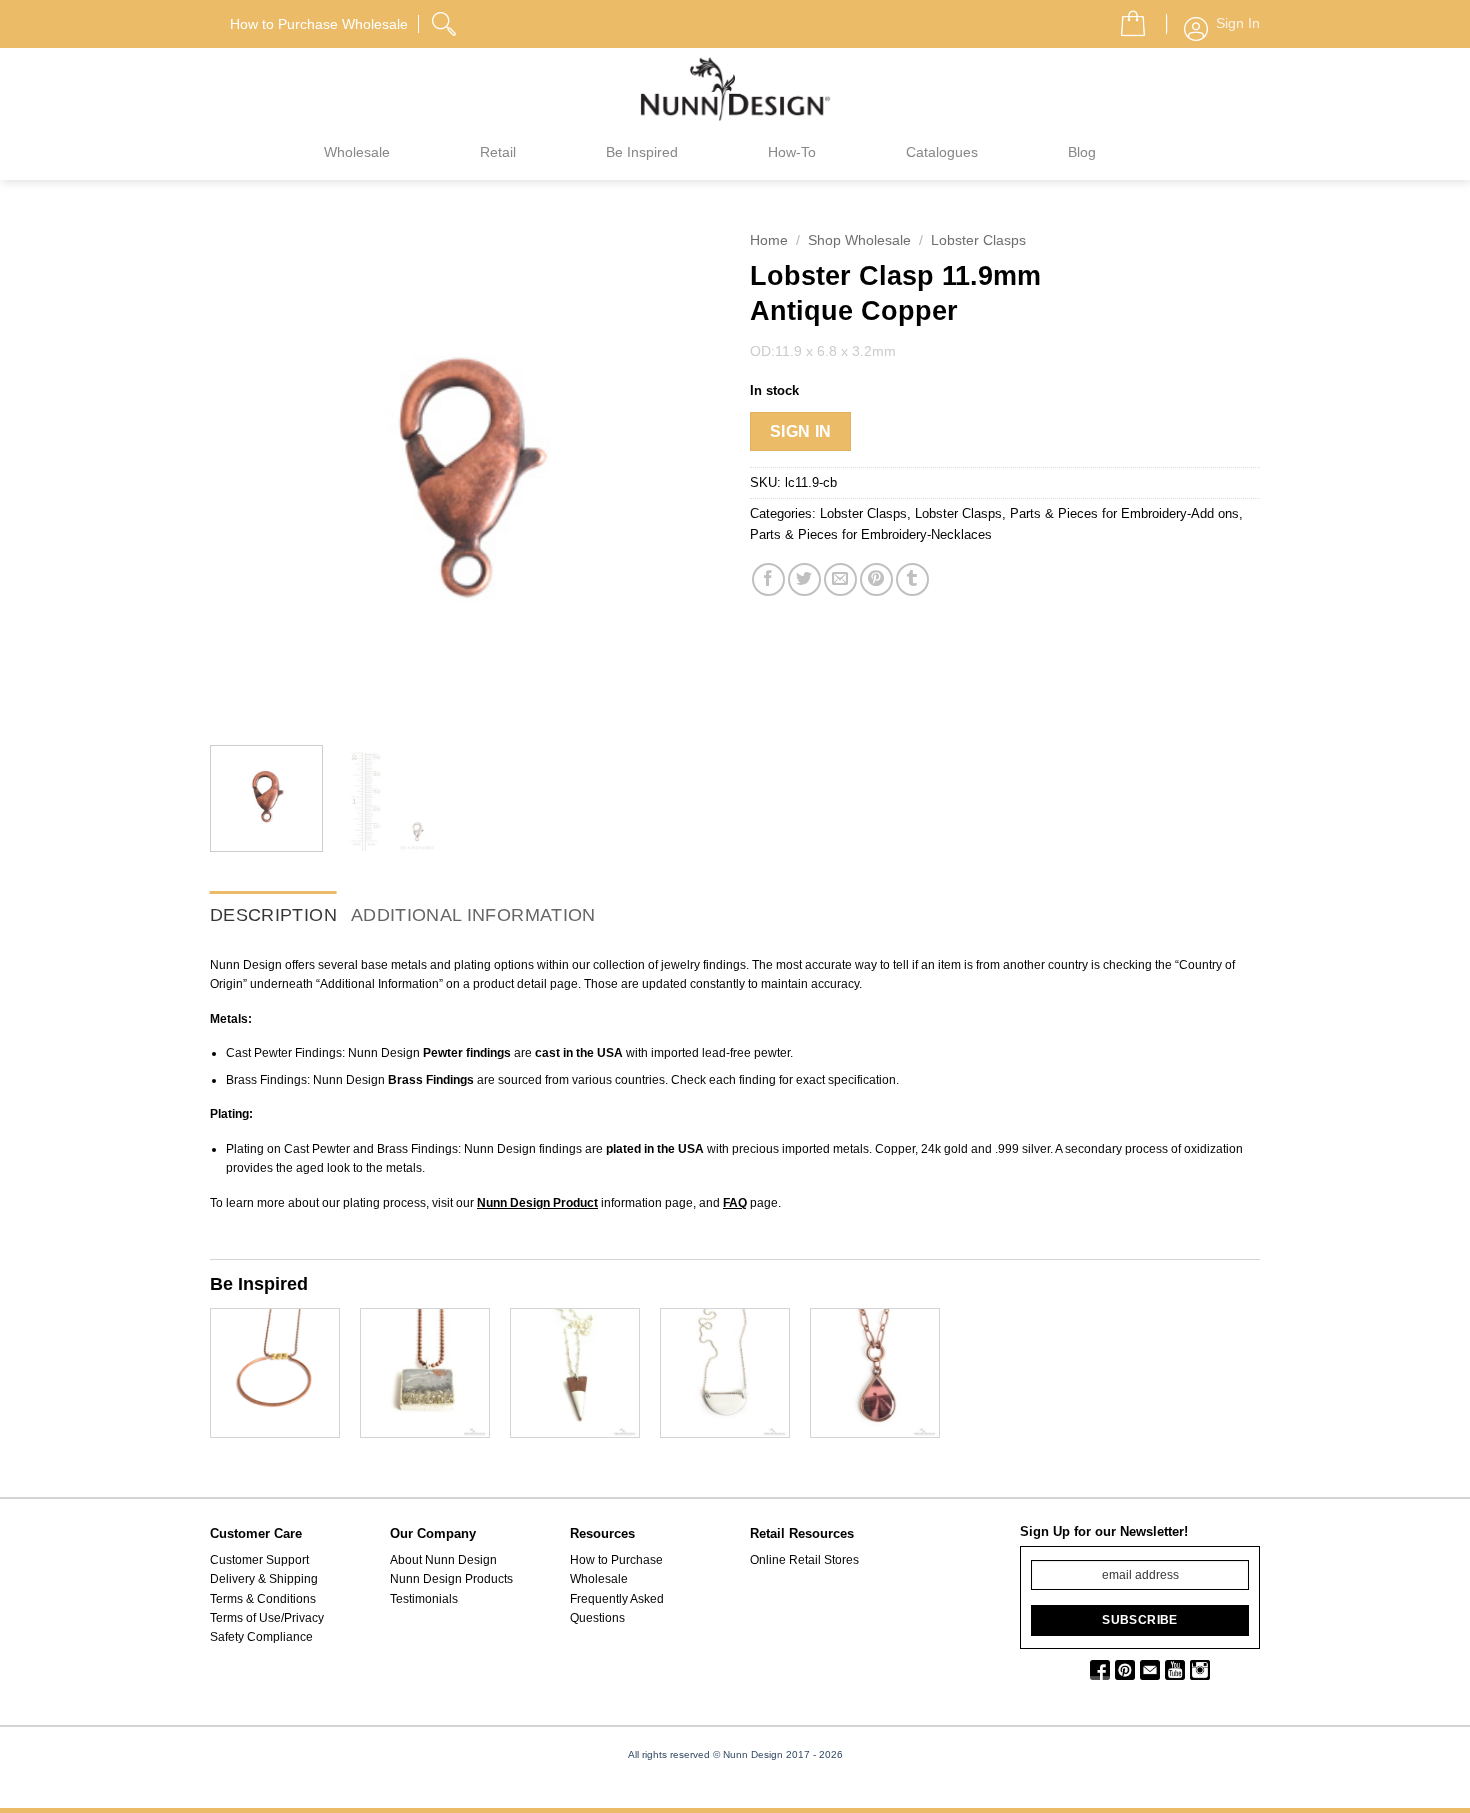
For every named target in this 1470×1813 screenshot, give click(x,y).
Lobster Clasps (978, 240)
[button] (1125, 18)
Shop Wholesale (859, 240)
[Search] (446, 21)
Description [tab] (273, 915)
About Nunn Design (443, 1560)
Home (769, 240)
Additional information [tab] (473, 915)
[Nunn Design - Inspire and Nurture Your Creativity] (735, 88)
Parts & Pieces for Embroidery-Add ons (1124, 513)
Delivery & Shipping (264, 1579)
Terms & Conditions (263, 1599)
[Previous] (245, 475)
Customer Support (259, 1560)
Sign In (801, 431)
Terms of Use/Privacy (267, 1618)
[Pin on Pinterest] (876, 579)
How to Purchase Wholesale (616, 1569)
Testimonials (424, 1599)
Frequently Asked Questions (617, 1608)
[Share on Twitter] (804, 579)
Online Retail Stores (804, 1560)
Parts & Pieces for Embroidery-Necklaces (871, 534)
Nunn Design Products (451, 1579)
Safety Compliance (261, 1637)
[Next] (685, 475)
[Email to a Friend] (840, 579)
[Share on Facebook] (768, 579)
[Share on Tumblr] (912, 579)
